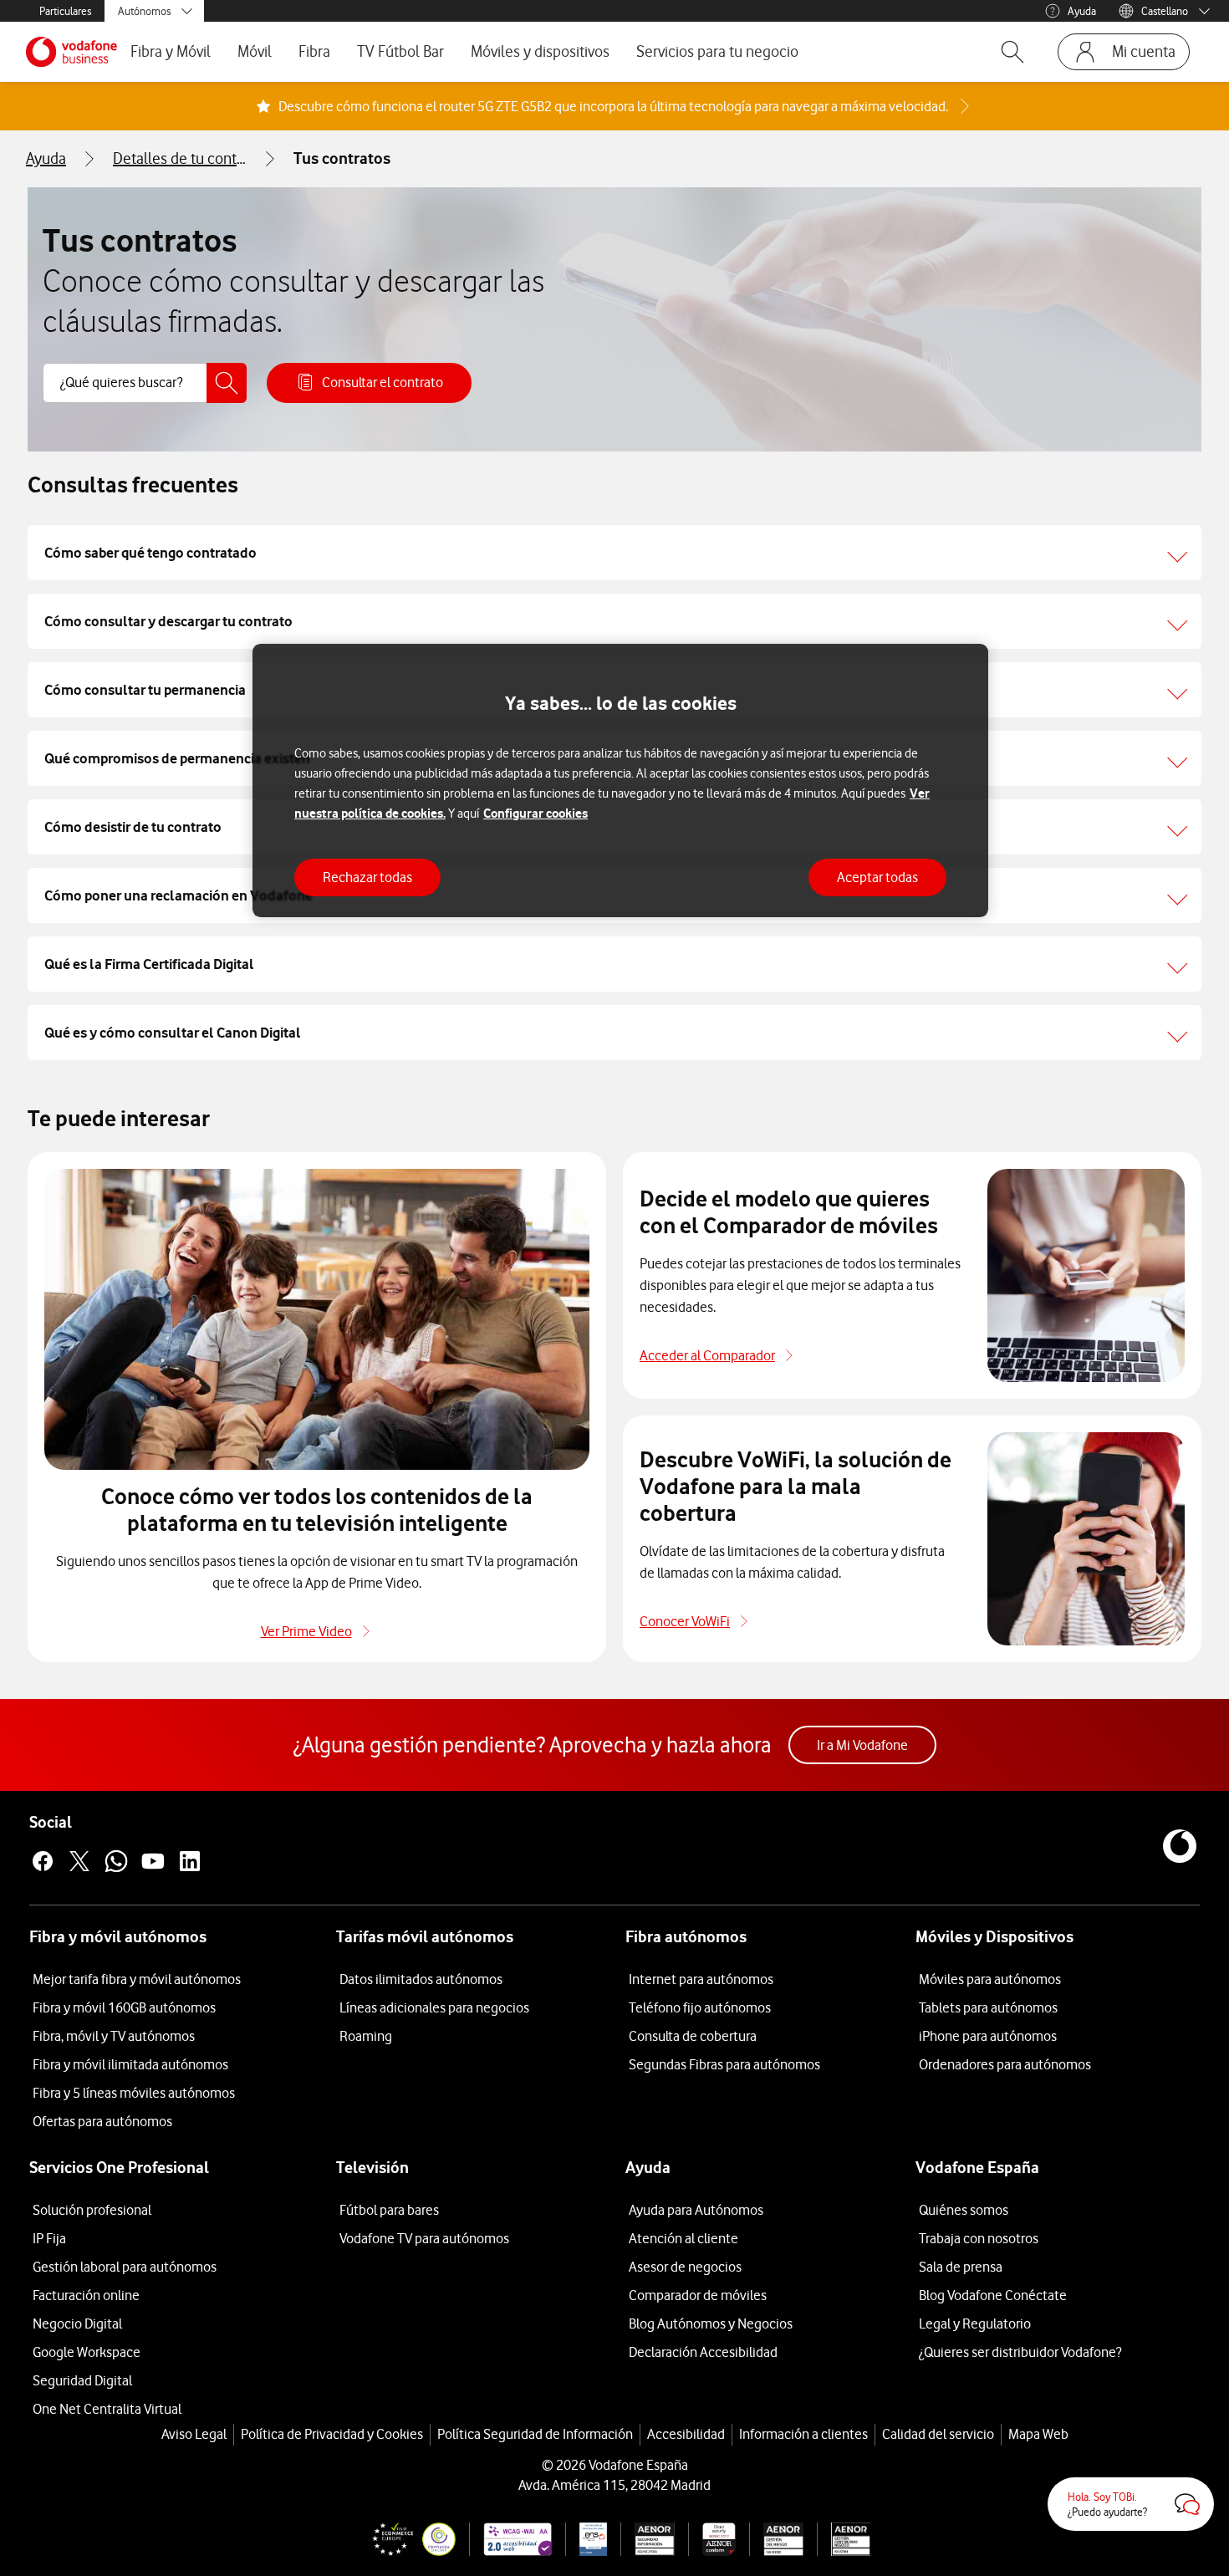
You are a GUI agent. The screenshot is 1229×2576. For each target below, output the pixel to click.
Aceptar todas (877, 877)
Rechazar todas (367, 877)
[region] (620, 780)
